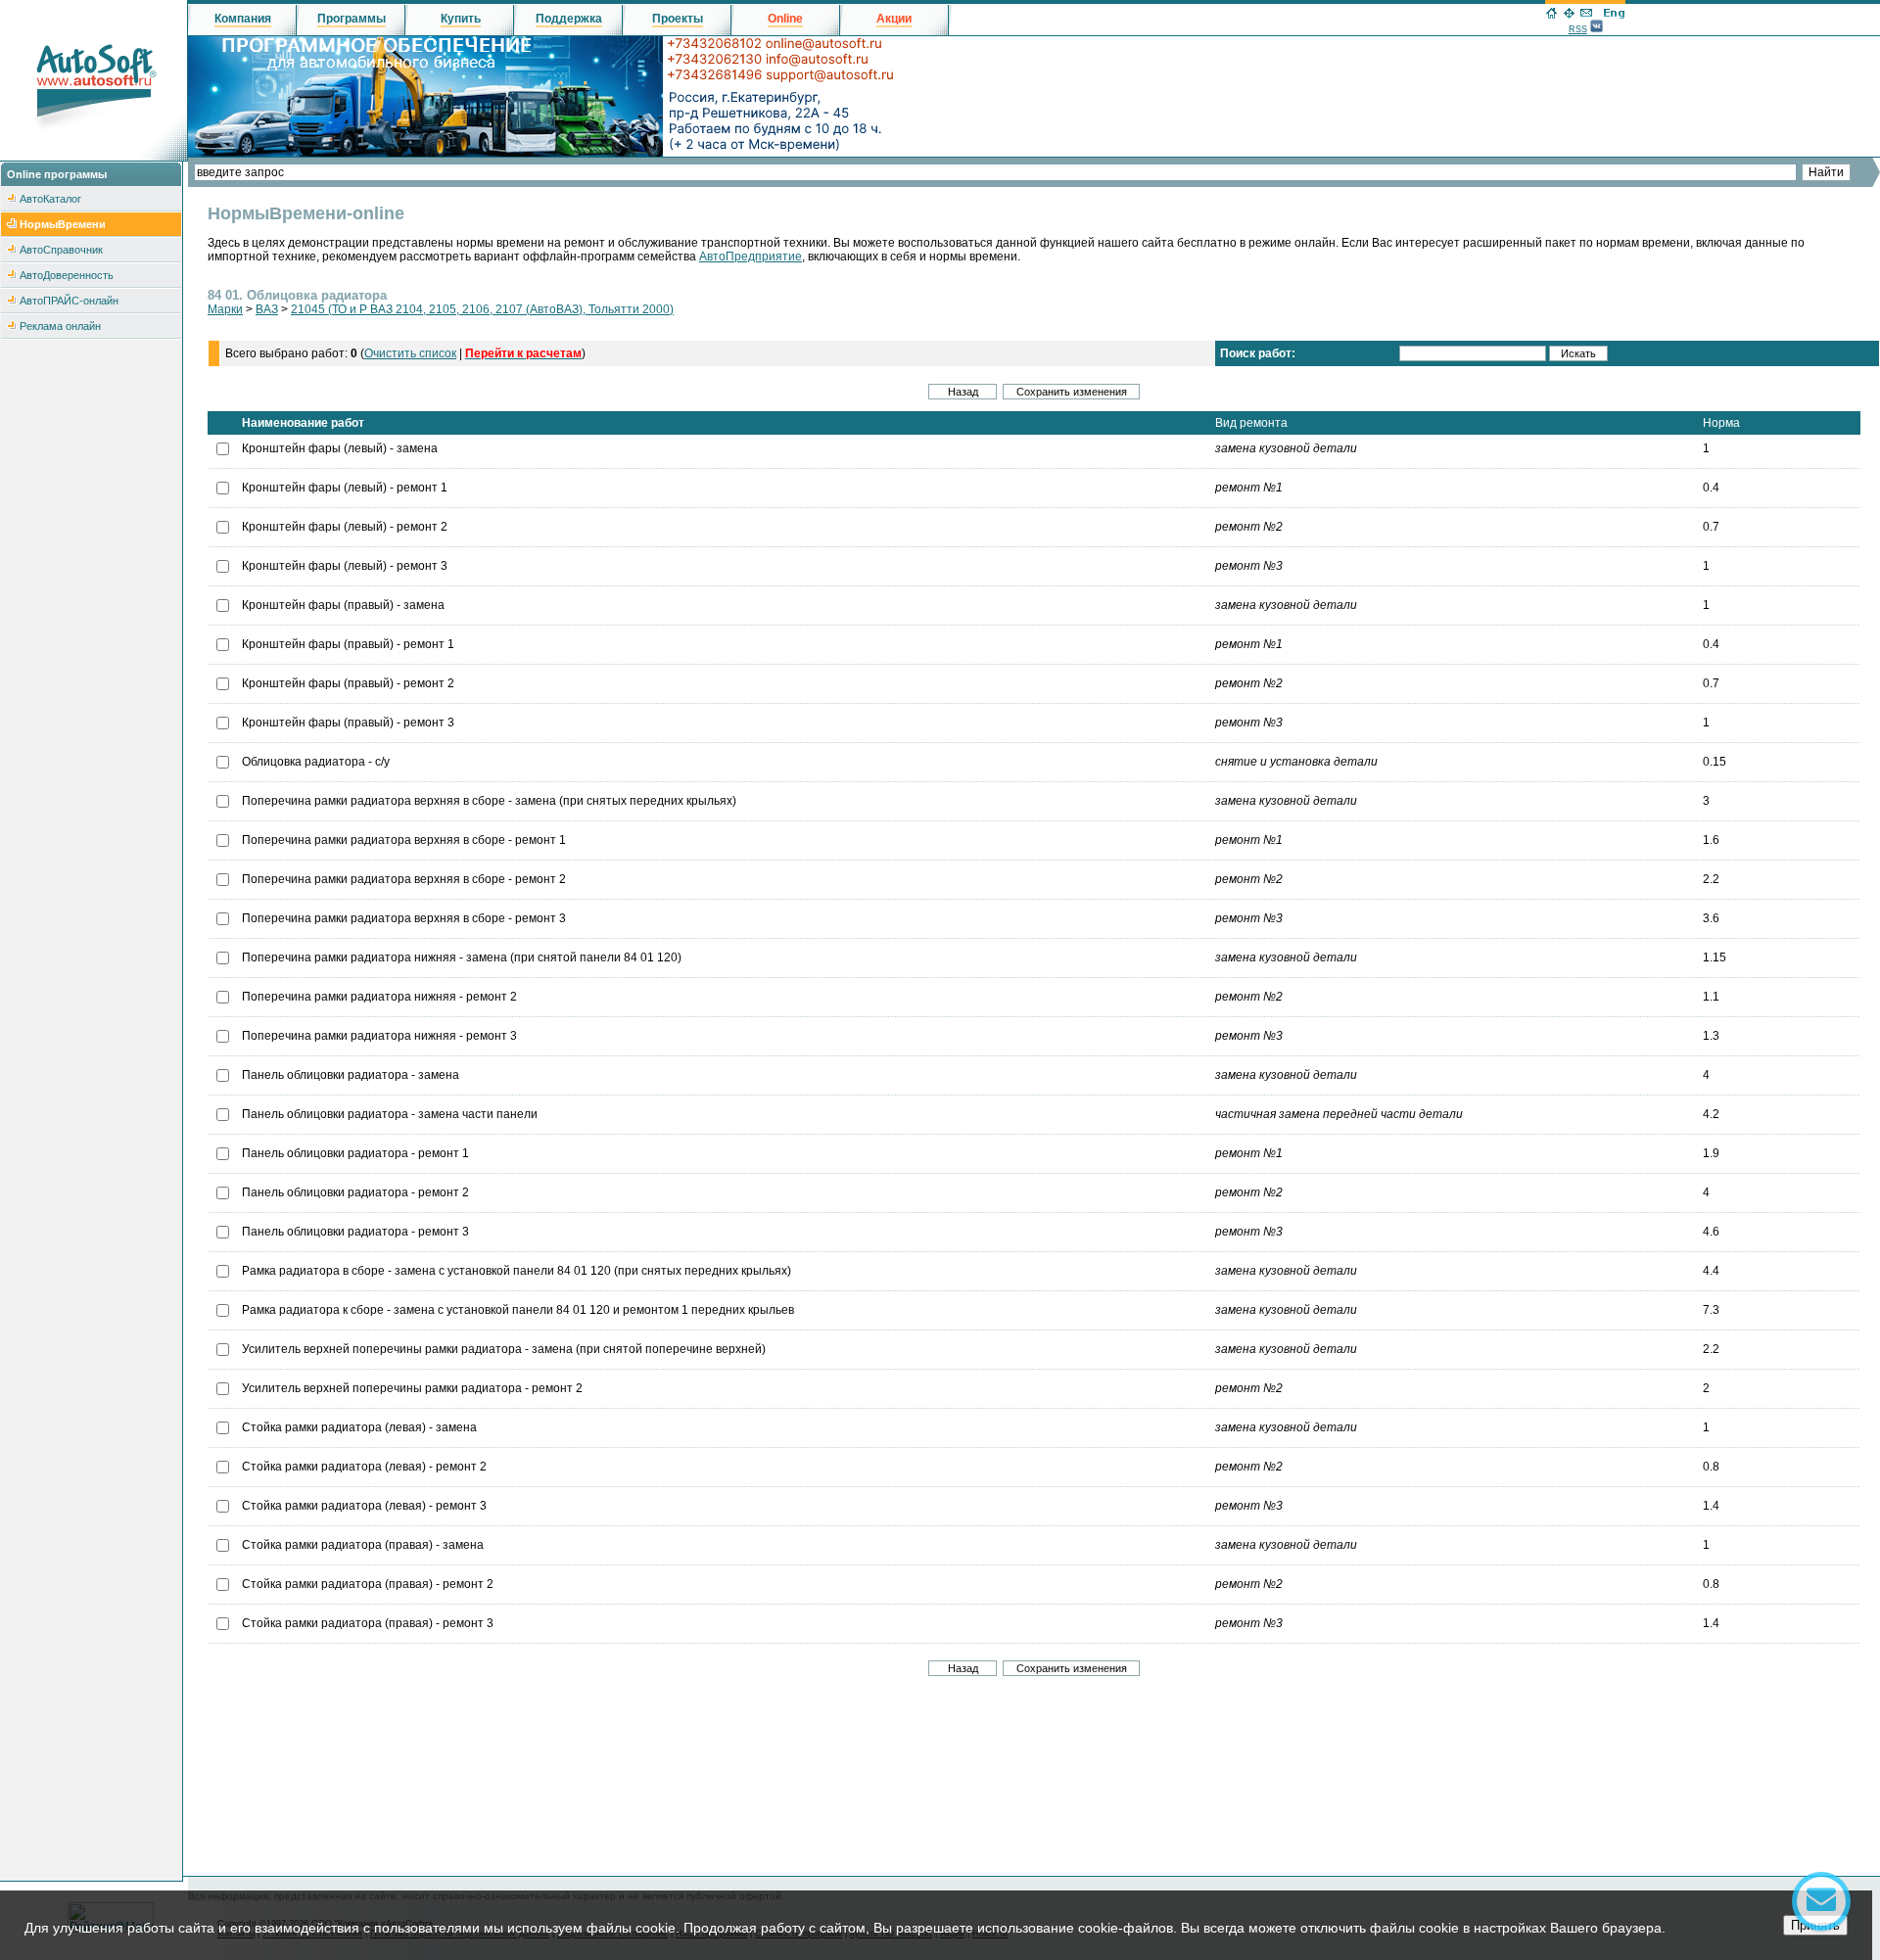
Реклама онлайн (60, 326)
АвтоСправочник (61, 250)
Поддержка (569, 19)
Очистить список (410, 353)
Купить (461, 19)
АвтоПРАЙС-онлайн (69, 301)
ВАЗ (267, 309)
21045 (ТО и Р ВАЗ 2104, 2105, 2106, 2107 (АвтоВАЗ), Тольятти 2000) (482, 309)
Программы (352, 19)
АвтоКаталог (50, 199)
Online (785, 19)
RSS (1578, 29)
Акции (894, 19)
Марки (225, 309)
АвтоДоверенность (67, 275)
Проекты (678, 19)
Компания (243, 19)
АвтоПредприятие (751, 257)
